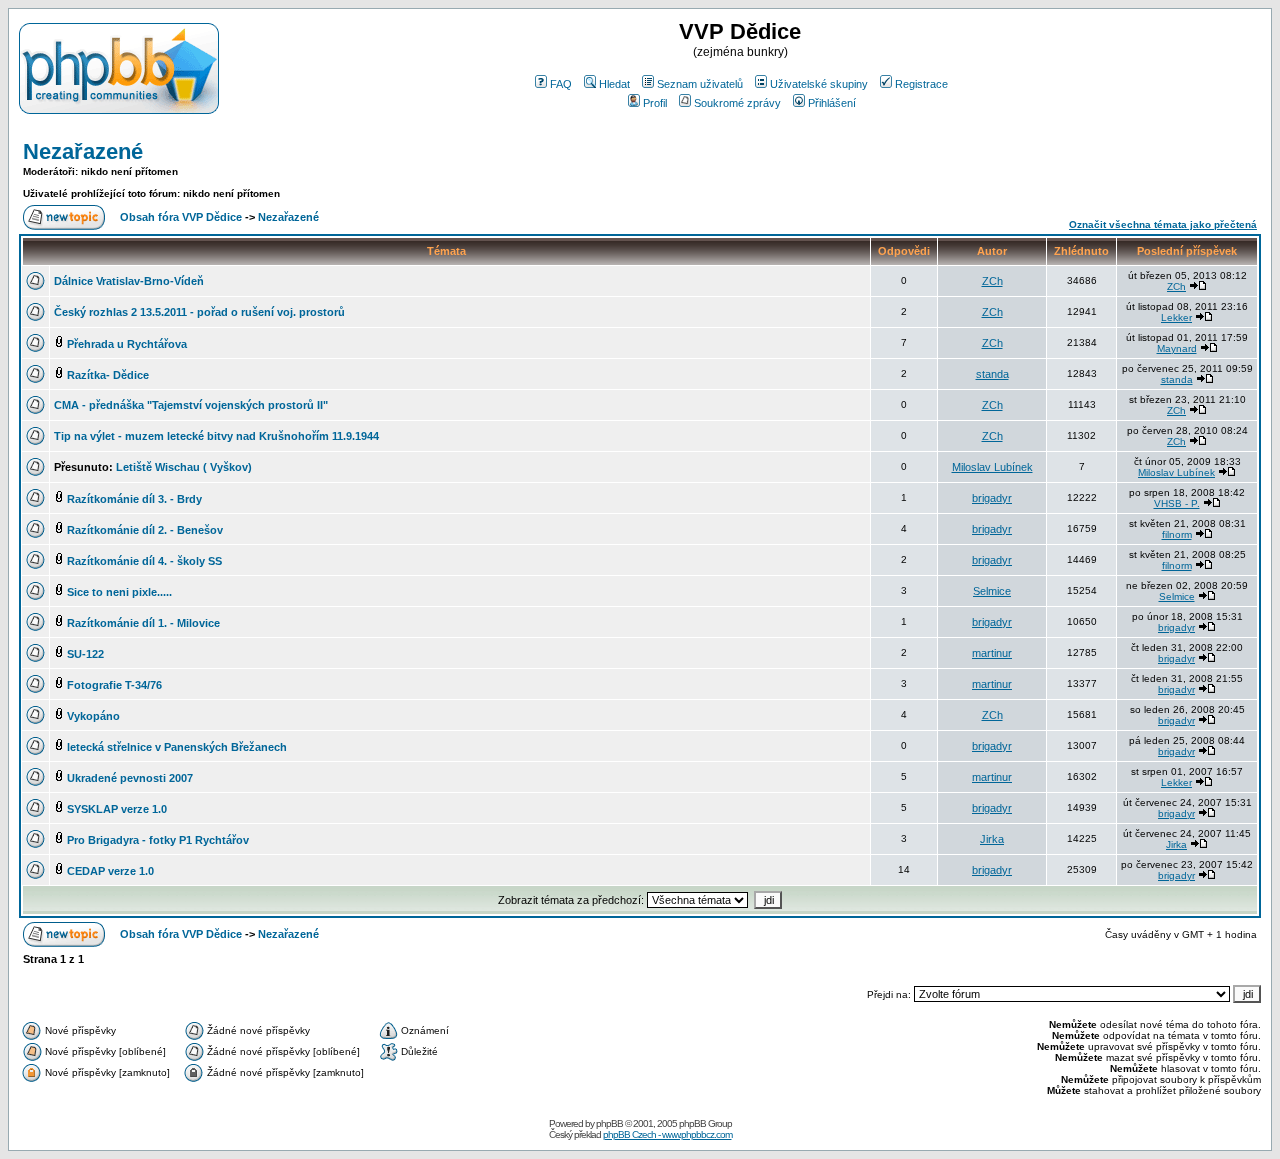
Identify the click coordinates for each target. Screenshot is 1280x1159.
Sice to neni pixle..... (119, 592)
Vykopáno (93, 716)
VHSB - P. (1177, 503)
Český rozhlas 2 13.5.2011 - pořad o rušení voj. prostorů (199, 312)
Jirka (992, 839)
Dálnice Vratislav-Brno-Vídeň (129, 281)
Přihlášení (832, 103)
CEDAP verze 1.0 (110, 871)
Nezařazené (83, 151)
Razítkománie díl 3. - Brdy (134, 499)
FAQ (561, 84)
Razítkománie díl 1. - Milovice (143, 623)
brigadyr (992, 498)
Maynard (1177, 348)
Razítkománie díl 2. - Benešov (145, 530)
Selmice (992, 591)
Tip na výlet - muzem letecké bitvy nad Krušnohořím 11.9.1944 (216, 436)
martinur (992, 653)
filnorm (1177, 534)
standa (992, 374)
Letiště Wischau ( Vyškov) (184, 467)
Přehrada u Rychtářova (127, 344)
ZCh (992, 281)
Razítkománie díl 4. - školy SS (144, 561)
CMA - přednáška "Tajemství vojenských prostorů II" (191, 405)
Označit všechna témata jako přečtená (1163, 224)
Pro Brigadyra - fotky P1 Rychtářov (158, 840)
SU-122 (85, 654)
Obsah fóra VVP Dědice (181, 217)
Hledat (614, 84)
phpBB (609, 1123)
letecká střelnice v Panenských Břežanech (177, 747)
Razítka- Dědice (108, 375)
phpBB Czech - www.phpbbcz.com (667, 1134)
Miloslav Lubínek (992, 467)
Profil (655, 103)
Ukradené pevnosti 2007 (130, 778)
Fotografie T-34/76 (114, 685)
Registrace (921, 84)
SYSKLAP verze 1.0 (117, 809)
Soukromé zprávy (737, 103)
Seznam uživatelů (700, 84)
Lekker (1176, 317)
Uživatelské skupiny (819, 84)
